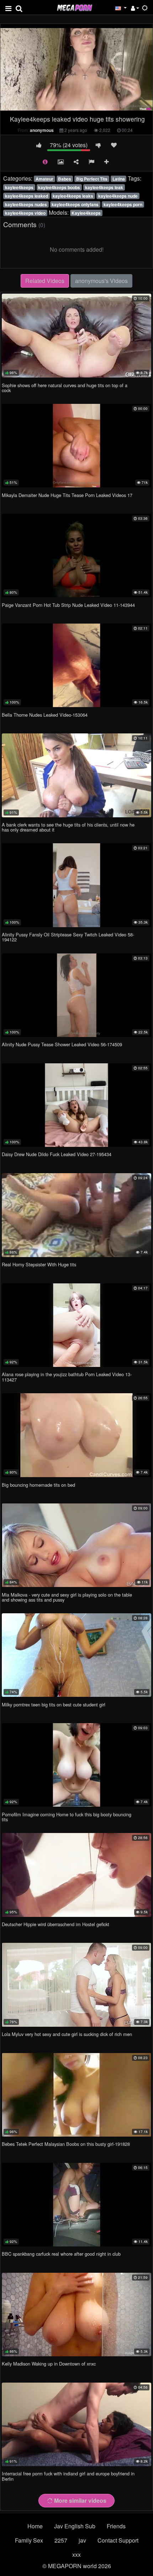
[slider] (62, 107)
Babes (65, 179)
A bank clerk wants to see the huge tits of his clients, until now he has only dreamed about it (68, 827)
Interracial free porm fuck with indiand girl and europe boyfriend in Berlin (68, 2476)
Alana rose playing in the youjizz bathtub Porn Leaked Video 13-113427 (67, 1377)
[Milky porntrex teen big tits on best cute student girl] (76, 1655)
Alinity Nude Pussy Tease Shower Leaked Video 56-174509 (62, 1044)
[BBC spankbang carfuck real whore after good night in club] (76, 2205)
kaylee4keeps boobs (59, 187)
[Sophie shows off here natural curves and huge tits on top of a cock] (76, 336)
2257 (61, 2540)
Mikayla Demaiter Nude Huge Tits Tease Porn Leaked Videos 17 (67, 495)
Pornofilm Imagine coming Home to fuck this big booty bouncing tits (67, 1817)
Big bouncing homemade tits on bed (38, 1485)
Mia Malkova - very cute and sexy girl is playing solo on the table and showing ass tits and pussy (67, 1597)
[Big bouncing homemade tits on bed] (76, 1435)
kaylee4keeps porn (123, 204)
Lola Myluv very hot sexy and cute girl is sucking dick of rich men (67, 2034)
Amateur (44, 179)
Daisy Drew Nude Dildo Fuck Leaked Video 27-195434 (57, 1154)
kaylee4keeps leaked (27, 196)
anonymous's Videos (101, 281)
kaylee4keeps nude (118, 196)
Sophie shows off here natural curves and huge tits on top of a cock (65, 388)
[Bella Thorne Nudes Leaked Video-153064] (76, 665)
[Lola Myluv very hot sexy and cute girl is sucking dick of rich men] (76, 1985)
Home (35, 2526)
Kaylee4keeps (86, 213)
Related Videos (45, 281)
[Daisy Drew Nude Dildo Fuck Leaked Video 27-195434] (76, 1105)
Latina (119, 179)
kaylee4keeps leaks (73, 196)
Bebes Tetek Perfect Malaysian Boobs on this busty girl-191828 (66, 2144)
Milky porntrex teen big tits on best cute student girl (54, 1704)
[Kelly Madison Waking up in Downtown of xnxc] (76, 2315)
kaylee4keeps (19, 187)
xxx (76, 2554)
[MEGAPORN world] (74, 7)
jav (82, 2540)
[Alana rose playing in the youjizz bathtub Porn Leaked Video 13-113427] (76, 1325)
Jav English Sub (75, 2526)
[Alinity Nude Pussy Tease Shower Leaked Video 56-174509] (76, 995)
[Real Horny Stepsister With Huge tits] (76, 1215)
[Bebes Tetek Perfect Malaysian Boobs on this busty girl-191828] (76, 2095)
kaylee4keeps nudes (26, 204)
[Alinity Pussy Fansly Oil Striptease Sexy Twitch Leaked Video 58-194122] (76, 885)
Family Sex (29, 2540)
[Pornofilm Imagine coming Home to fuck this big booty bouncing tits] (76, 1765)
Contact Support (118, 2540)
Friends (116, 2526)
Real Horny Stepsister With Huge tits (39, 1264)
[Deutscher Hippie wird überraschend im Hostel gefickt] (76, 1875)
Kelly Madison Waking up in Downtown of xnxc (49, 2364)
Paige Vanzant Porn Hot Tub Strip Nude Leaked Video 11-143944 (68, 605)
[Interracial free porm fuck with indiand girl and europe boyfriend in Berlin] (76, 2424)
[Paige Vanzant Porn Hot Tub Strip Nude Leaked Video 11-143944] (76, 555)
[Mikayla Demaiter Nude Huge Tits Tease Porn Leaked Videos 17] (76, 446)
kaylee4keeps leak (104, 187)
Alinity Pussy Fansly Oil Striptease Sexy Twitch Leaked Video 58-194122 (68, 937)
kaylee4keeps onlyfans (75, 204)
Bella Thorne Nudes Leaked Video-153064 (45, 715)
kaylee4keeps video (25, 213)
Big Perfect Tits (92, 179)
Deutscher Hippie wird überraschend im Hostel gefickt (56, 1924)
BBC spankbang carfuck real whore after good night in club (61, 2254)
